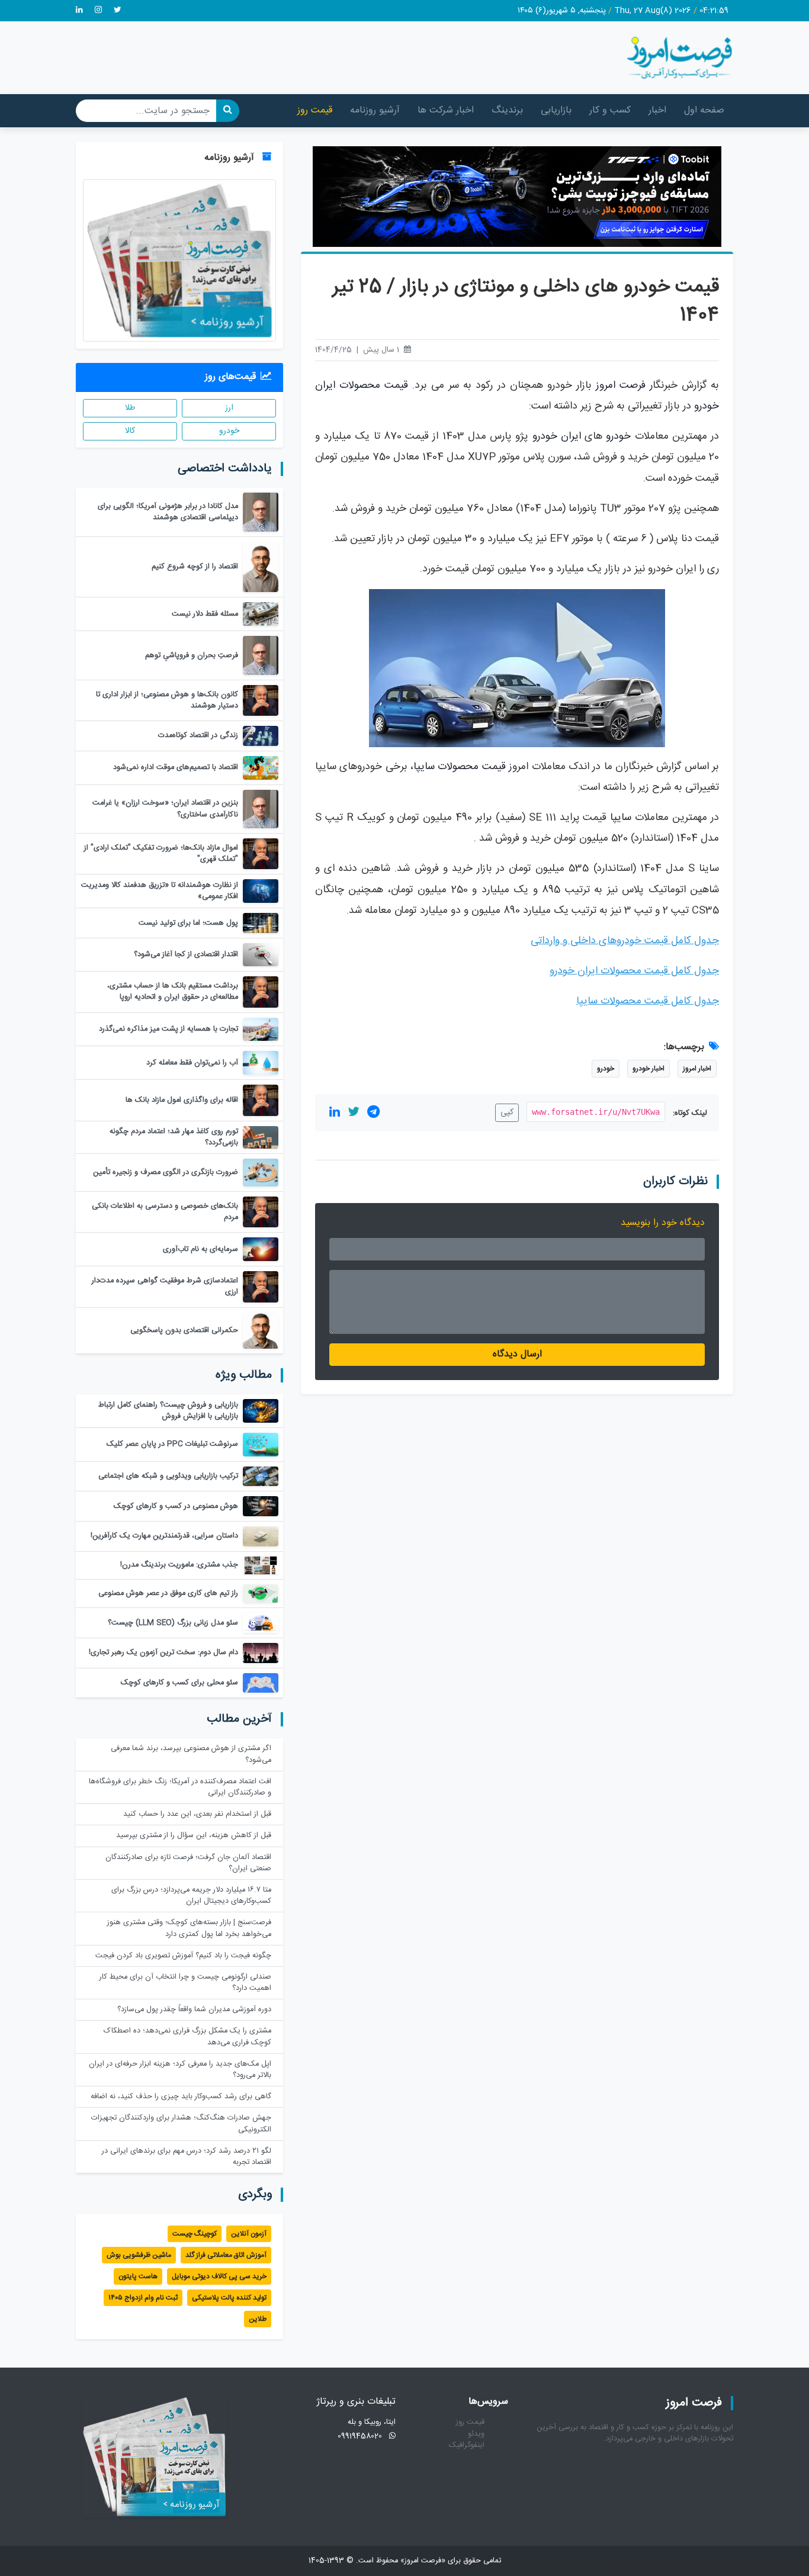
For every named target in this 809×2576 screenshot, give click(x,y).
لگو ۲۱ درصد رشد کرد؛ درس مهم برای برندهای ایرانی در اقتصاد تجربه (187, 2157)
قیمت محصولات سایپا (460, 767)
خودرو (618, 437)
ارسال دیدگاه (517, 1354)
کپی (507, 1112)
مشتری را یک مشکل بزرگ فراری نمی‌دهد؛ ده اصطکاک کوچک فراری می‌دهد (187, 2037)
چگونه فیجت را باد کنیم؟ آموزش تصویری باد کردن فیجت (183, 1956)
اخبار (657, 110)
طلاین (258, 2319)
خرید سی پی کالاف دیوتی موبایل (219, 2276)
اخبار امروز (697, 1069)
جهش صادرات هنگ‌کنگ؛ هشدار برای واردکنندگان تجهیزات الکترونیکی (181, 2124)
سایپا (621, 818)
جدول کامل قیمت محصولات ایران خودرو (634, 971)
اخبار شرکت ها (446, 110)
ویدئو (476, 2434)
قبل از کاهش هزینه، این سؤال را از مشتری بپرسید (194, 1836)
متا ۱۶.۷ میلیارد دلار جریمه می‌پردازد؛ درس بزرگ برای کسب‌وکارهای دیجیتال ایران (191, 1896)
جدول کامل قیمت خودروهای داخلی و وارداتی (625, 941)
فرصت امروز (621, 386)
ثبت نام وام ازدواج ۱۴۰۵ (143, 2298)
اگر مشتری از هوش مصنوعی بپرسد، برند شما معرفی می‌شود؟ (191, 1754)
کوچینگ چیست (195, 2234)
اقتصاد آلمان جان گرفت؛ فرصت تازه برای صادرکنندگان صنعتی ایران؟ (188, 1863)
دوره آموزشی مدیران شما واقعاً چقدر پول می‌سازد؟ (194, 2010)
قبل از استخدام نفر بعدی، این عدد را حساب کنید (197, 1814)
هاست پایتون (138, 2276)
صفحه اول (704, 110)
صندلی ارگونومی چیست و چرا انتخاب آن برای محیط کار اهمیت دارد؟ (185, 1983)
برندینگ (507, 110)
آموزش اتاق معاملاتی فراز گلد (226, 2255)
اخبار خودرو (649, 1069)
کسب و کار (610, 110)
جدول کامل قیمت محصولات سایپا (648, 1001)
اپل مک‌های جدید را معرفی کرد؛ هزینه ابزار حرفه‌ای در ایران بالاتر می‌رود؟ (180, 2070)
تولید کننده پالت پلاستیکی (229, 2298)
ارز (229, 408)
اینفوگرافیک (467, 2445)
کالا (130, 431)
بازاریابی (556, 110)
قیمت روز (315, 110)
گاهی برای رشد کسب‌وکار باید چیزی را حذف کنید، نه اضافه (181, 2097)
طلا (130, 408)
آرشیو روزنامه (375, 110)
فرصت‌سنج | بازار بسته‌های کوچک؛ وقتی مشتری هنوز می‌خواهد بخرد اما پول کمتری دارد (189, 1928)
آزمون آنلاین (249, 2234)
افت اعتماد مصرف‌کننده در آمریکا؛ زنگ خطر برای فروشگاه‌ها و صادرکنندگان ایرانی (180, 1787)
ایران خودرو (557, 437)
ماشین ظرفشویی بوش (139, 2255)
